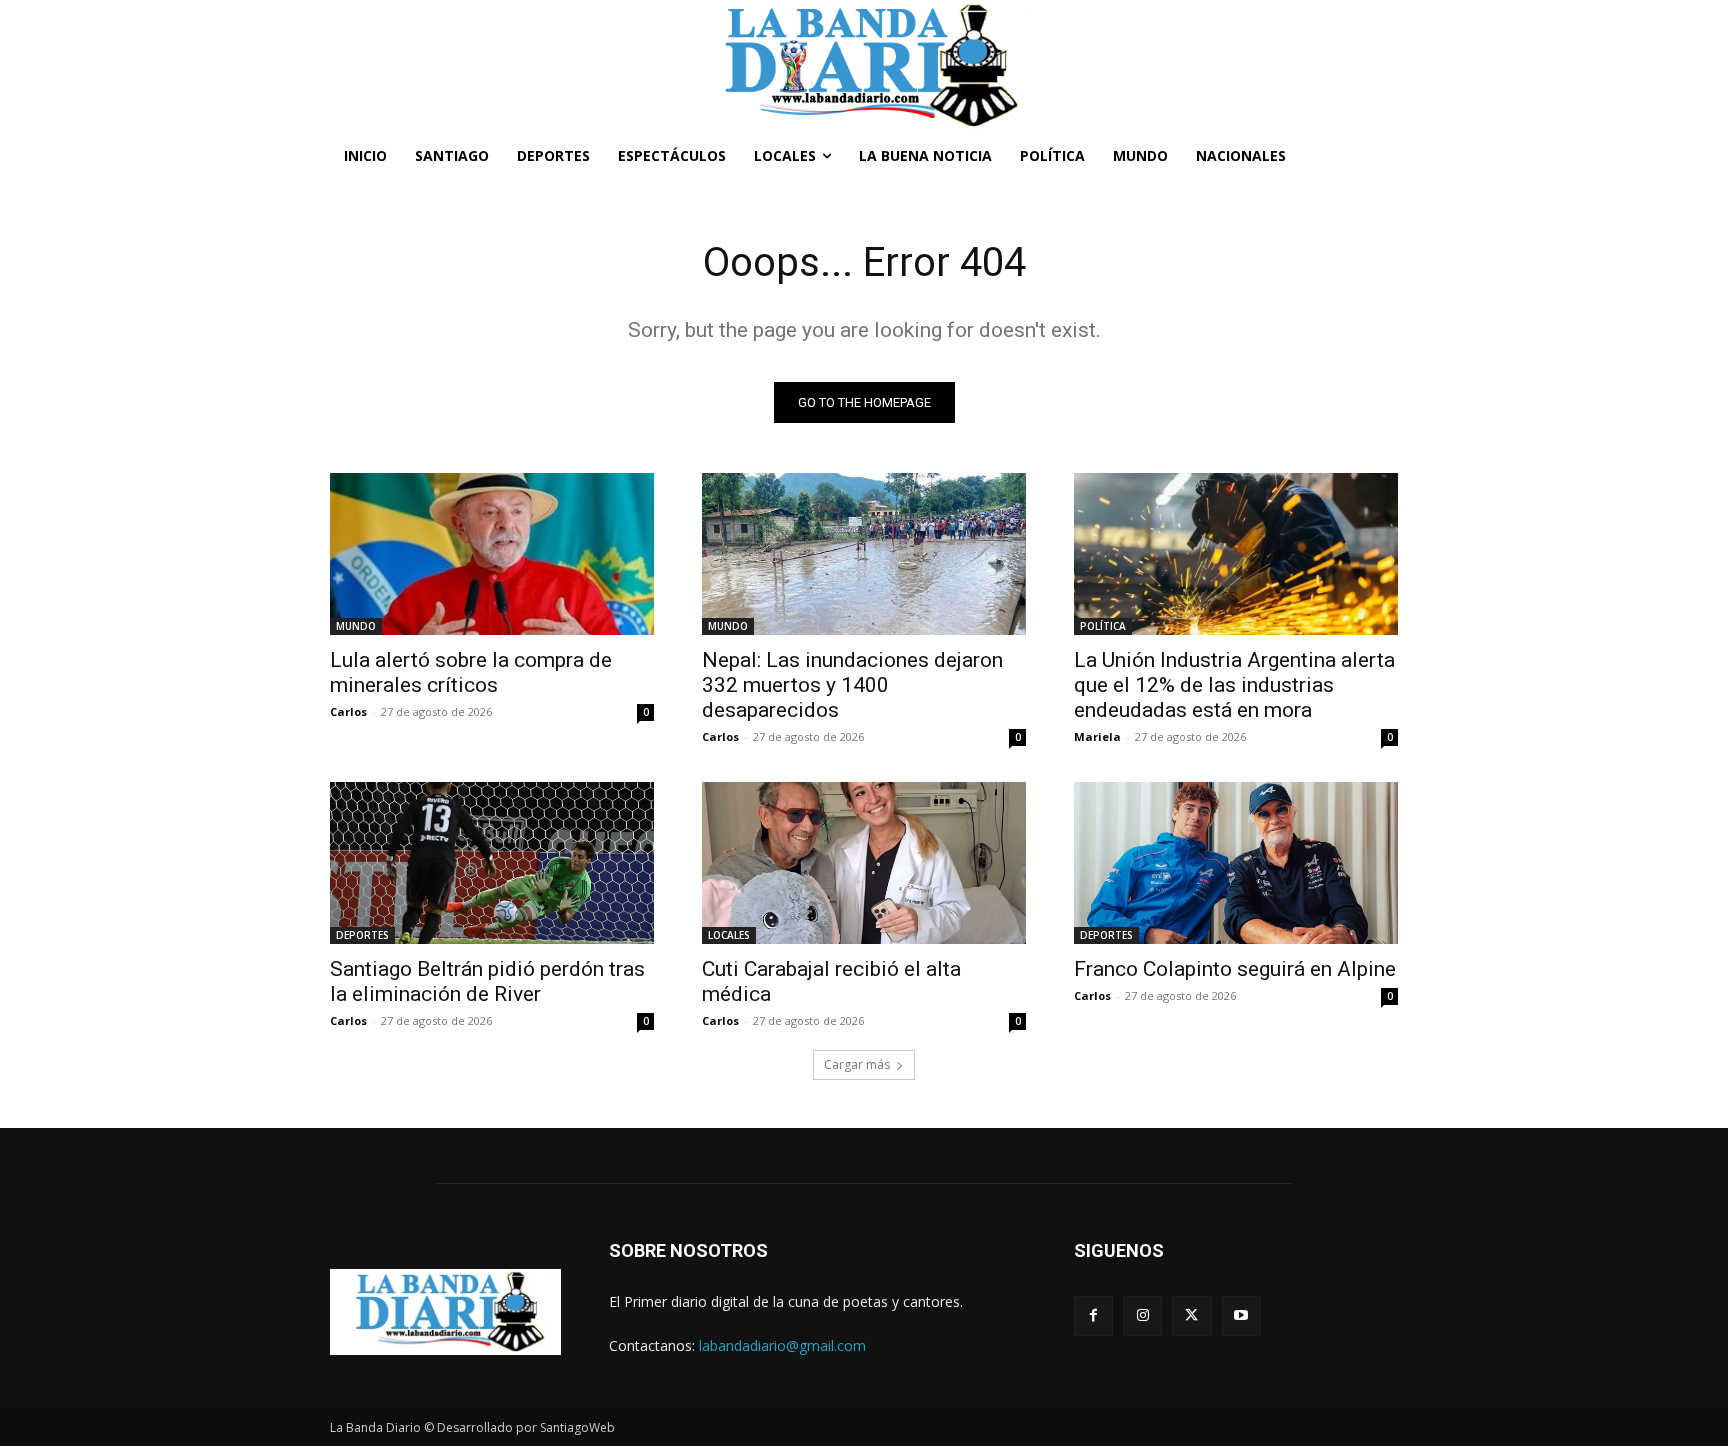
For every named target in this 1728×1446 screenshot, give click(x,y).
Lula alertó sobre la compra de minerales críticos (471, 672)
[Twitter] (1191, 1315)
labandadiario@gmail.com (782, 1345)
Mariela (1097, 736)
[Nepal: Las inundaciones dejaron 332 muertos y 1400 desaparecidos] (864, 554)
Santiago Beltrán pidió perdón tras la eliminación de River (487, 981)
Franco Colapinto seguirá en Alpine (1235, 969)
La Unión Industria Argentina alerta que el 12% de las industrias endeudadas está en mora (1234, 685)
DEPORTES (362, 935)
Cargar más (857, 1064)
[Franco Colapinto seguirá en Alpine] (1236, 863)
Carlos (348, 711)
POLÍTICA (1103, 626)
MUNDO (356, 626)
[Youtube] (1241, 1315)
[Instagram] (1142, 1315)
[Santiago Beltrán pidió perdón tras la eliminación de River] (492, 863)
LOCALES (729, 935)
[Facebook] (1093, 1315)
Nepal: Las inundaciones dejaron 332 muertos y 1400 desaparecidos (852, 685)
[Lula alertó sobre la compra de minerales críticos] (492, 554)
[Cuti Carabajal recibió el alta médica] (864, 863)
